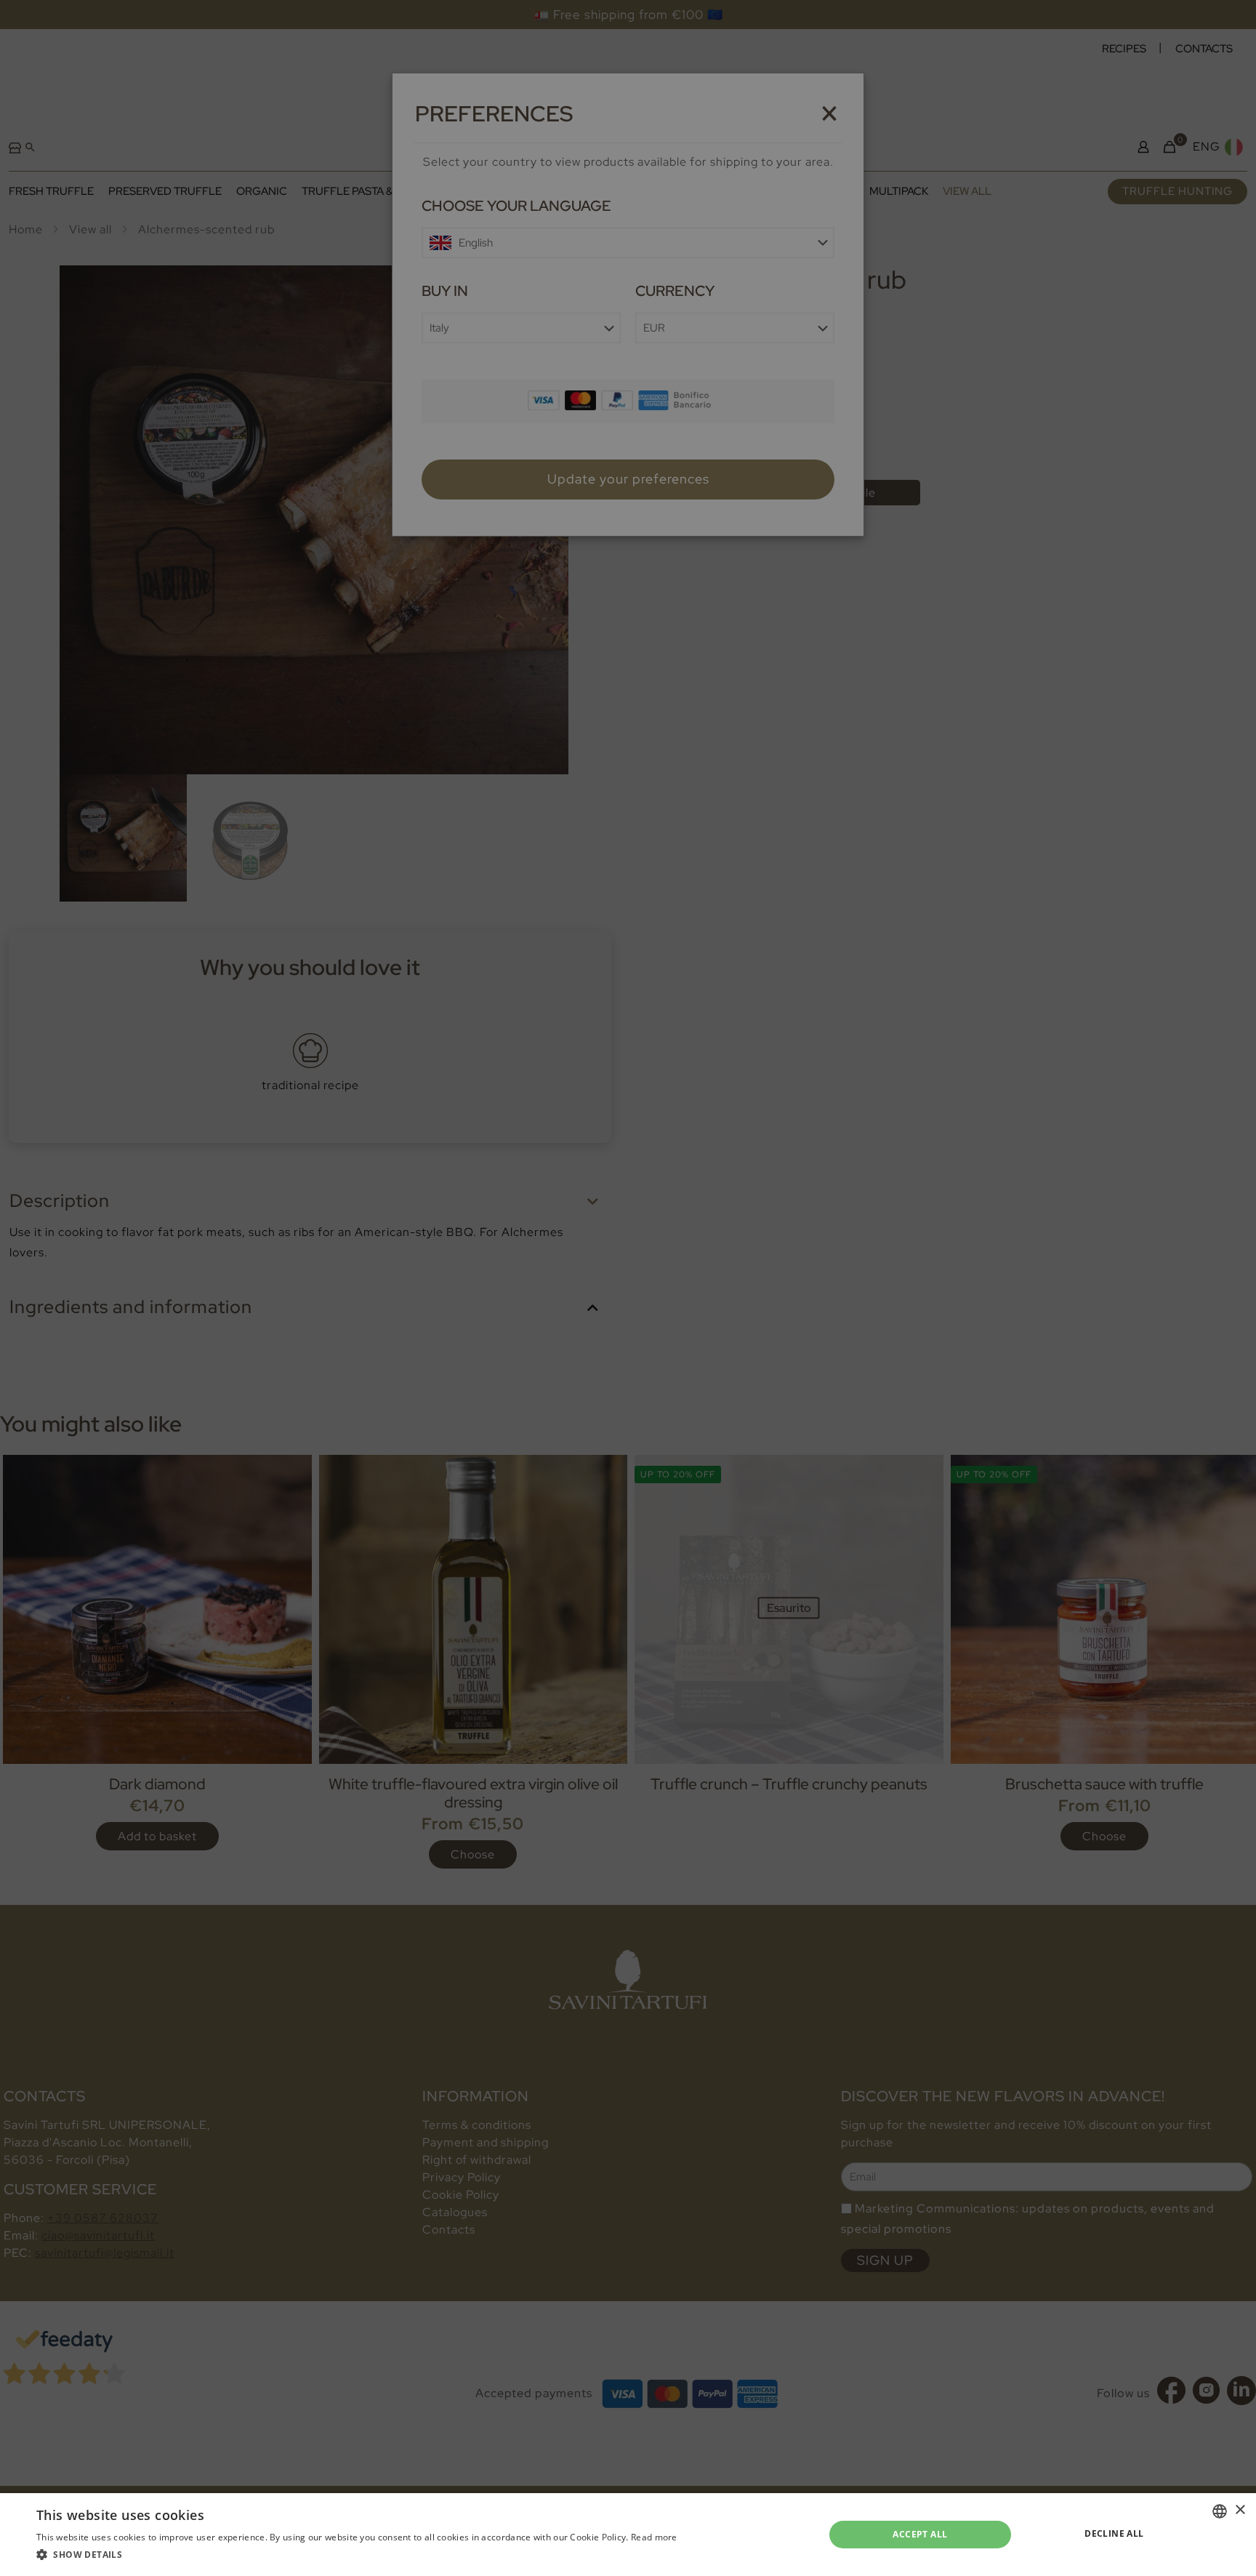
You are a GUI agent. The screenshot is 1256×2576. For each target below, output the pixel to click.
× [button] (1240, 2510)
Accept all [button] (920, 2534)
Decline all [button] (1114, 2533)
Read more (654, 2537)
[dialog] (628, 1288)
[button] (357, 2555)
